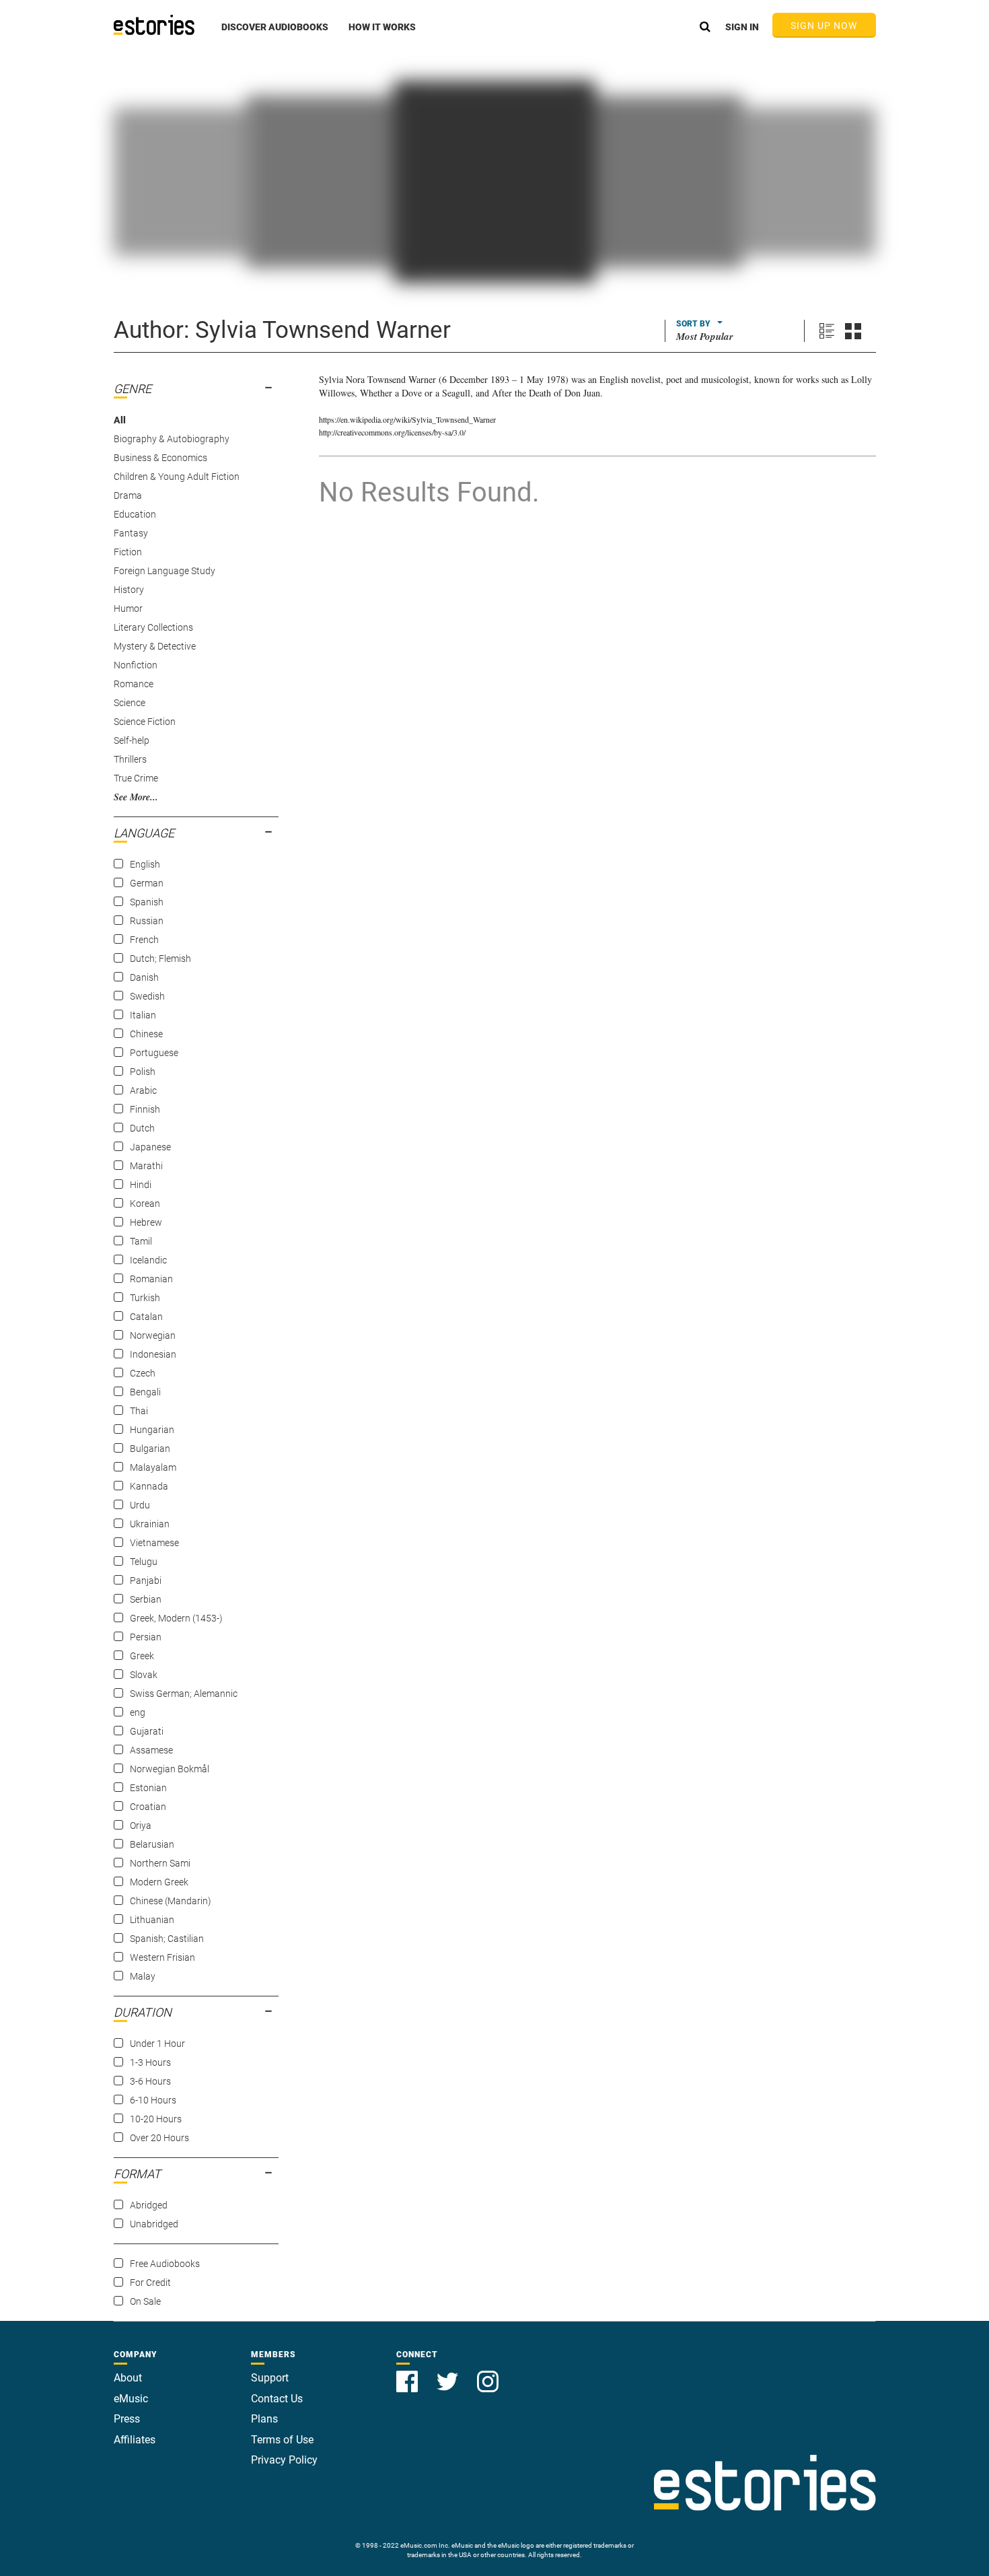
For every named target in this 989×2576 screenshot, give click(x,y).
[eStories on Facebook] (408, 2374)
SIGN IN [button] (742, 27)
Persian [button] (146, 1637)
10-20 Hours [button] (156, 2119)
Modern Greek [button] (159, 1882)
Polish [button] (143, 1072)
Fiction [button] (128, 552)
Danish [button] (144, 977)
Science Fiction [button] (145, 722)
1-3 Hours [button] (150, 2062)
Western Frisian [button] (162, 1957)
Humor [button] (128, 608)
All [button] (120, 420)
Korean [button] (145, 1204)
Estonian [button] (148, 1788)
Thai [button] (139, 1411)
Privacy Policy (284, 2460)
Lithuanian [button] (152, 1920)
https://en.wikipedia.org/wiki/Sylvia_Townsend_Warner (407, 419)
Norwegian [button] (153, 1335)
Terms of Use (282, 2440)
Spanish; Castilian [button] (167, 1939)
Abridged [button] (149, 2205)
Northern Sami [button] (160, 1863)
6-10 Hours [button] (153, 2100)
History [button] (129, 590)
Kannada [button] (149, 1486)
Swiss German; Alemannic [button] (184, 1694)
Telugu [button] (144, 1562)
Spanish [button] (147, 902)
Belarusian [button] (152, 1844)
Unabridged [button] (154, 2224)
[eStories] (154, 25)
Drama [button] (128, 495)
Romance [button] (134, 684)
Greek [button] (142, 1656)
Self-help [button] (132, 740)
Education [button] (135, 514)
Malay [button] (143, 1976)
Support (270, 2378)
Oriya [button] (141, 1825)
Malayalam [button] (153, 1467)
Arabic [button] (143, 1090)
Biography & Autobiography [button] (172, 439)
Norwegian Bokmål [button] (170, 1769)
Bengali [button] (145, 1392)
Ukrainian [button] (150, 1524)
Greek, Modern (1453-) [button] (176, 1618)
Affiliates (135, 2440)
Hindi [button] (141, 1185)
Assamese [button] (151, 1750)
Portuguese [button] (154, 1053)
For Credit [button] (150, 2283)
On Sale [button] (145, 2301)
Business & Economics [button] (160, 458)
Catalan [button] (146, 1317)
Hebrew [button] (146, 1222)
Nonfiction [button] (136, 665)
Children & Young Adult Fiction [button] (177, 477)
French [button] (144, 940)
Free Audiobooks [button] (165, 2264)
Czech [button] (143, 1373)
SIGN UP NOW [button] (824, 26)
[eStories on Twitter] (449, 2374)
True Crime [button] (136, 778)
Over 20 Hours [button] (159, 2138)
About (128, 2378)
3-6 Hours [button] (150, 2081)
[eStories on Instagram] (488, 2374)
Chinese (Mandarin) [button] (171, 1901)
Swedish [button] (147, 996)
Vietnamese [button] (154, 1543)
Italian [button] (143, 1015)
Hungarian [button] (152, 1430)
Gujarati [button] (147, 1731)
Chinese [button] (146, 1034)
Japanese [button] (150, 1147)
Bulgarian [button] (150, 1449)
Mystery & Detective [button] (155, 646)
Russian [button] (147, 921)
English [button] (145, 864)
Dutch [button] (142, 1128)
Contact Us (277, 2399)
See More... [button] (136, 797)
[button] (275, 34)
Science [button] (130, 703)
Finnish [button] (145, 1109)
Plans (264, 2419)
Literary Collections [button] (153, 627)
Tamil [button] (141, 1241)
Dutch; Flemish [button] (160, 959)
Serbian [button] (146, 1599)
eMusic (131, 2399)
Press (127, 2419)
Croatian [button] (148, 1807)
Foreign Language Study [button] (164, 571)
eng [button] (138, 1712)
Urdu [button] (140, 1505)
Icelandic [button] (148, 1260)
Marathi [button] (146, 1166)
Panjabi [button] (146, 1580)
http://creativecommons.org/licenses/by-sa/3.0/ (392, 432)
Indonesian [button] (153, 1354)
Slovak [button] (144, 1675)
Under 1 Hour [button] (157, 2044)
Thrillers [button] (130, 759)
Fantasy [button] (131, 533)
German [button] (147, 883)
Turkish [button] (145, 1298)
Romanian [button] (151, 1279)
